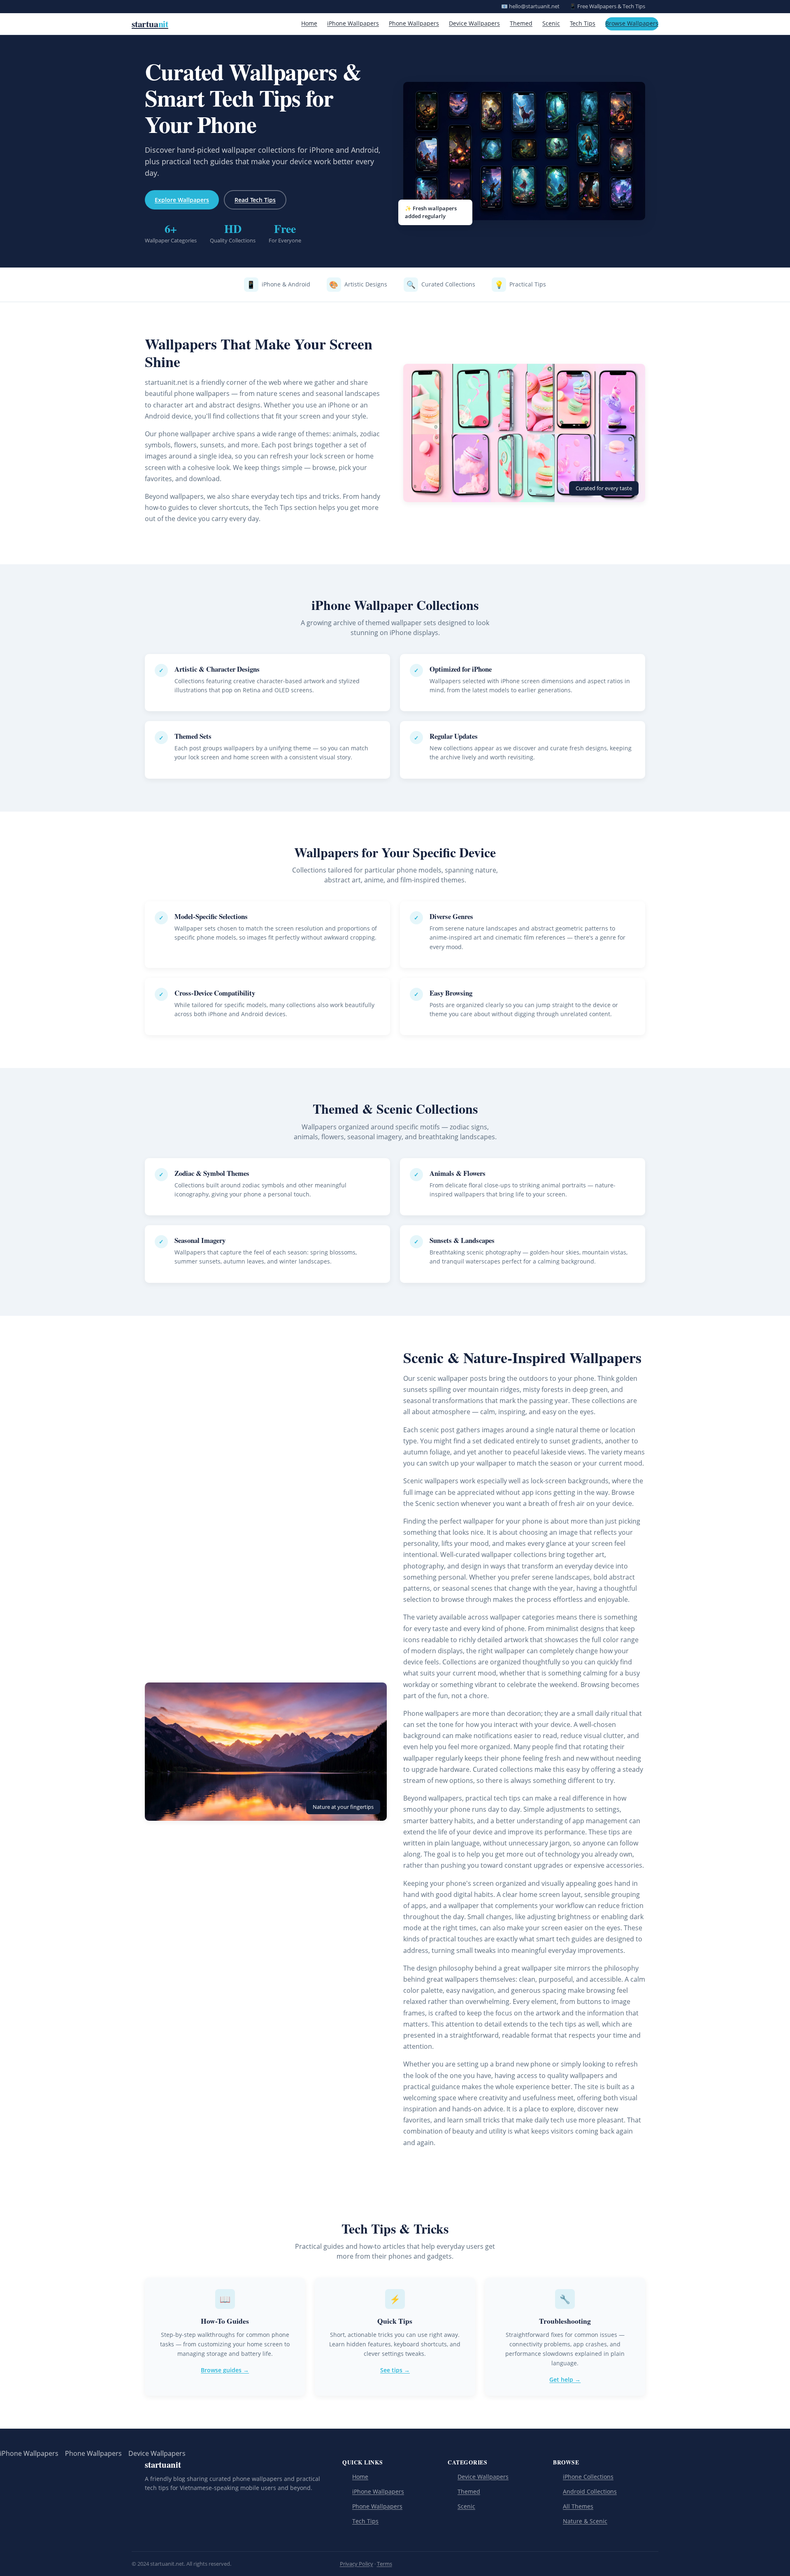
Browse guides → (225, 2370)
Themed (521, 23)
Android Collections (590, 2491)
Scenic (551, 23)
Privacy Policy (357, 2564)
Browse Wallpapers (632, 23)
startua (150, 24)
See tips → (395, 2370)
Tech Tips (583, 23)
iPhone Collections (588, 2477)
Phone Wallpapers (414, 23)
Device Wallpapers (474, 23)
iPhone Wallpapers (353, 23)
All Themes (578, 2506)
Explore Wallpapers (182, 200)
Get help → (565, 2379)
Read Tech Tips (255, 200)
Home (309, 23)
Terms (385, 2564)
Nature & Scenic (585, 2521)
